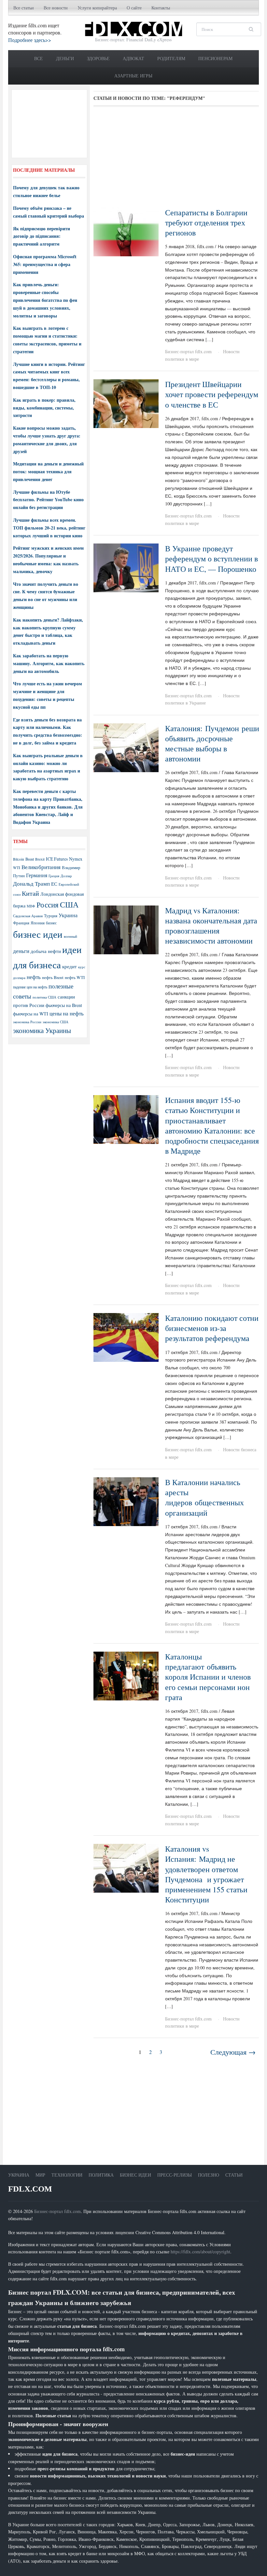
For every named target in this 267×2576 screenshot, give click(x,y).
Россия (48, 905)
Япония (38, 923)
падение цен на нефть (30, 987)
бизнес (51, 923)
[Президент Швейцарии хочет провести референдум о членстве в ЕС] (126, 403)
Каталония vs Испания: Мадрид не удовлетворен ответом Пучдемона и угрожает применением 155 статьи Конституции (206, 1874)
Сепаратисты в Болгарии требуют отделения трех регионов (206, 222)
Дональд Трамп (31, 884)
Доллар (66, 876)
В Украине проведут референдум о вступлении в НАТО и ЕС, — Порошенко (211, 558)
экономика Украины (42, 1030)
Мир (40, 2175)
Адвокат (133, 58)
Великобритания (41, 867)
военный (70, 936)
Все (39, 58)
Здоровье (98, 58)
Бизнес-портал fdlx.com (188, 351)
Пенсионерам (215, 58)
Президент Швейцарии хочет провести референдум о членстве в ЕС (212, 394)
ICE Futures (57, 859)
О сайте (134, 8)
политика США (44, 997)
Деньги (65, 58)
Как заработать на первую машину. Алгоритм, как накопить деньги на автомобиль (49, 663)
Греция (54, 876)
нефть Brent (53, 977)
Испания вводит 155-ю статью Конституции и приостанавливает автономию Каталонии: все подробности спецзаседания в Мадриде (212, 1125)
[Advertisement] (176, 159)
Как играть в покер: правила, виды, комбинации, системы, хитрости (44, 408)
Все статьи (24, 8)
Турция (51, 916)
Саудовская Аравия (28, 916)
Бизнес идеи (135, 2175)
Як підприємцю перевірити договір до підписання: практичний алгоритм (42, 236)
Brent (30, 859)
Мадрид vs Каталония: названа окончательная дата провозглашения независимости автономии (211, 926)
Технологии (67, 2175)
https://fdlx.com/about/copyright (200, 2252)
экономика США (56, 1022)
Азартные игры (133, 76)
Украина (68, 915)
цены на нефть (67, 1013)
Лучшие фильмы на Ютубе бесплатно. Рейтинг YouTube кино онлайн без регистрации (48, 500)
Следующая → (233, 2052)
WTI (17, 867)
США (69, 905)
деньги (21, 951)
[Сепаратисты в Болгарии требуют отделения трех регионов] (126, 231)
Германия (37, 875)
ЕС (54, 884)
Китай (30, 893)
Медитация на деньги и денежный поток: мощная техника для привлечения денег (48, 471)
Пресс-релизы (175, 2175)
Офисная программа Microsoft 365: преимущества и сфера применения (45, 264)
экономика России (27, 1022)
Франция (21, 923)
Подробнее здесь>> (30, 40)
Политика (101, 2175)
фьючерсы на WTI (31, 1014)
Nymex (76, 859)
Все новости (56, 8)
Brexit (40, 859)
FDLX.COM (30, 2189)
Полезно (209, 2175)
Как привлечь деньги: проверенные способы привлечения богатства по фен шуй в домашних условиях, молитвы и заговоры (45, 300)
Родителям (171, 58)
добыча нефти (46, 951)
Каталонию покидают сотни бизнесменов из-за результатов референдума (212, 1328)
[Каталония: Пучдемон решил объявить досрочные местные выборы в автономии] (126, 747)
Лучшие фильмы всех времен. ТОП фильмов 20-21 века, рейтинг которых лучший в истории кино (49, 528)
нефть (34, 977)
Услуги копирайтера (97, 8)
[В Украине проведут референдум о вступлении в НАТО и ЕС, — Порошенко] (126, 567)
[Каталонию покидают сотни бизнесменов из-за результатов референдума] (126, 1337)
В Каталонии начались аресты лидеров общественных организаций (204, 1497)
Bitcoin (19, 859)
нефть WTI (75, 977)
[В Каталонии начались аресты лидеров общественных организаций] (126, 1501)
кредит (70, 966)
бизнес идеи (38, 934)
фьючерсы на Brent (64, 1005)
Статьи (234, 2175)
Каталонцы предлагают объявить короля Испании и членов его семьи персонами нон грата (208, 1677)
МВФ (31, 906)
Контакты (161, 8)
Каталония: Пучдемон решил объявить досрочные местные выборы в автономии (214, 744)
